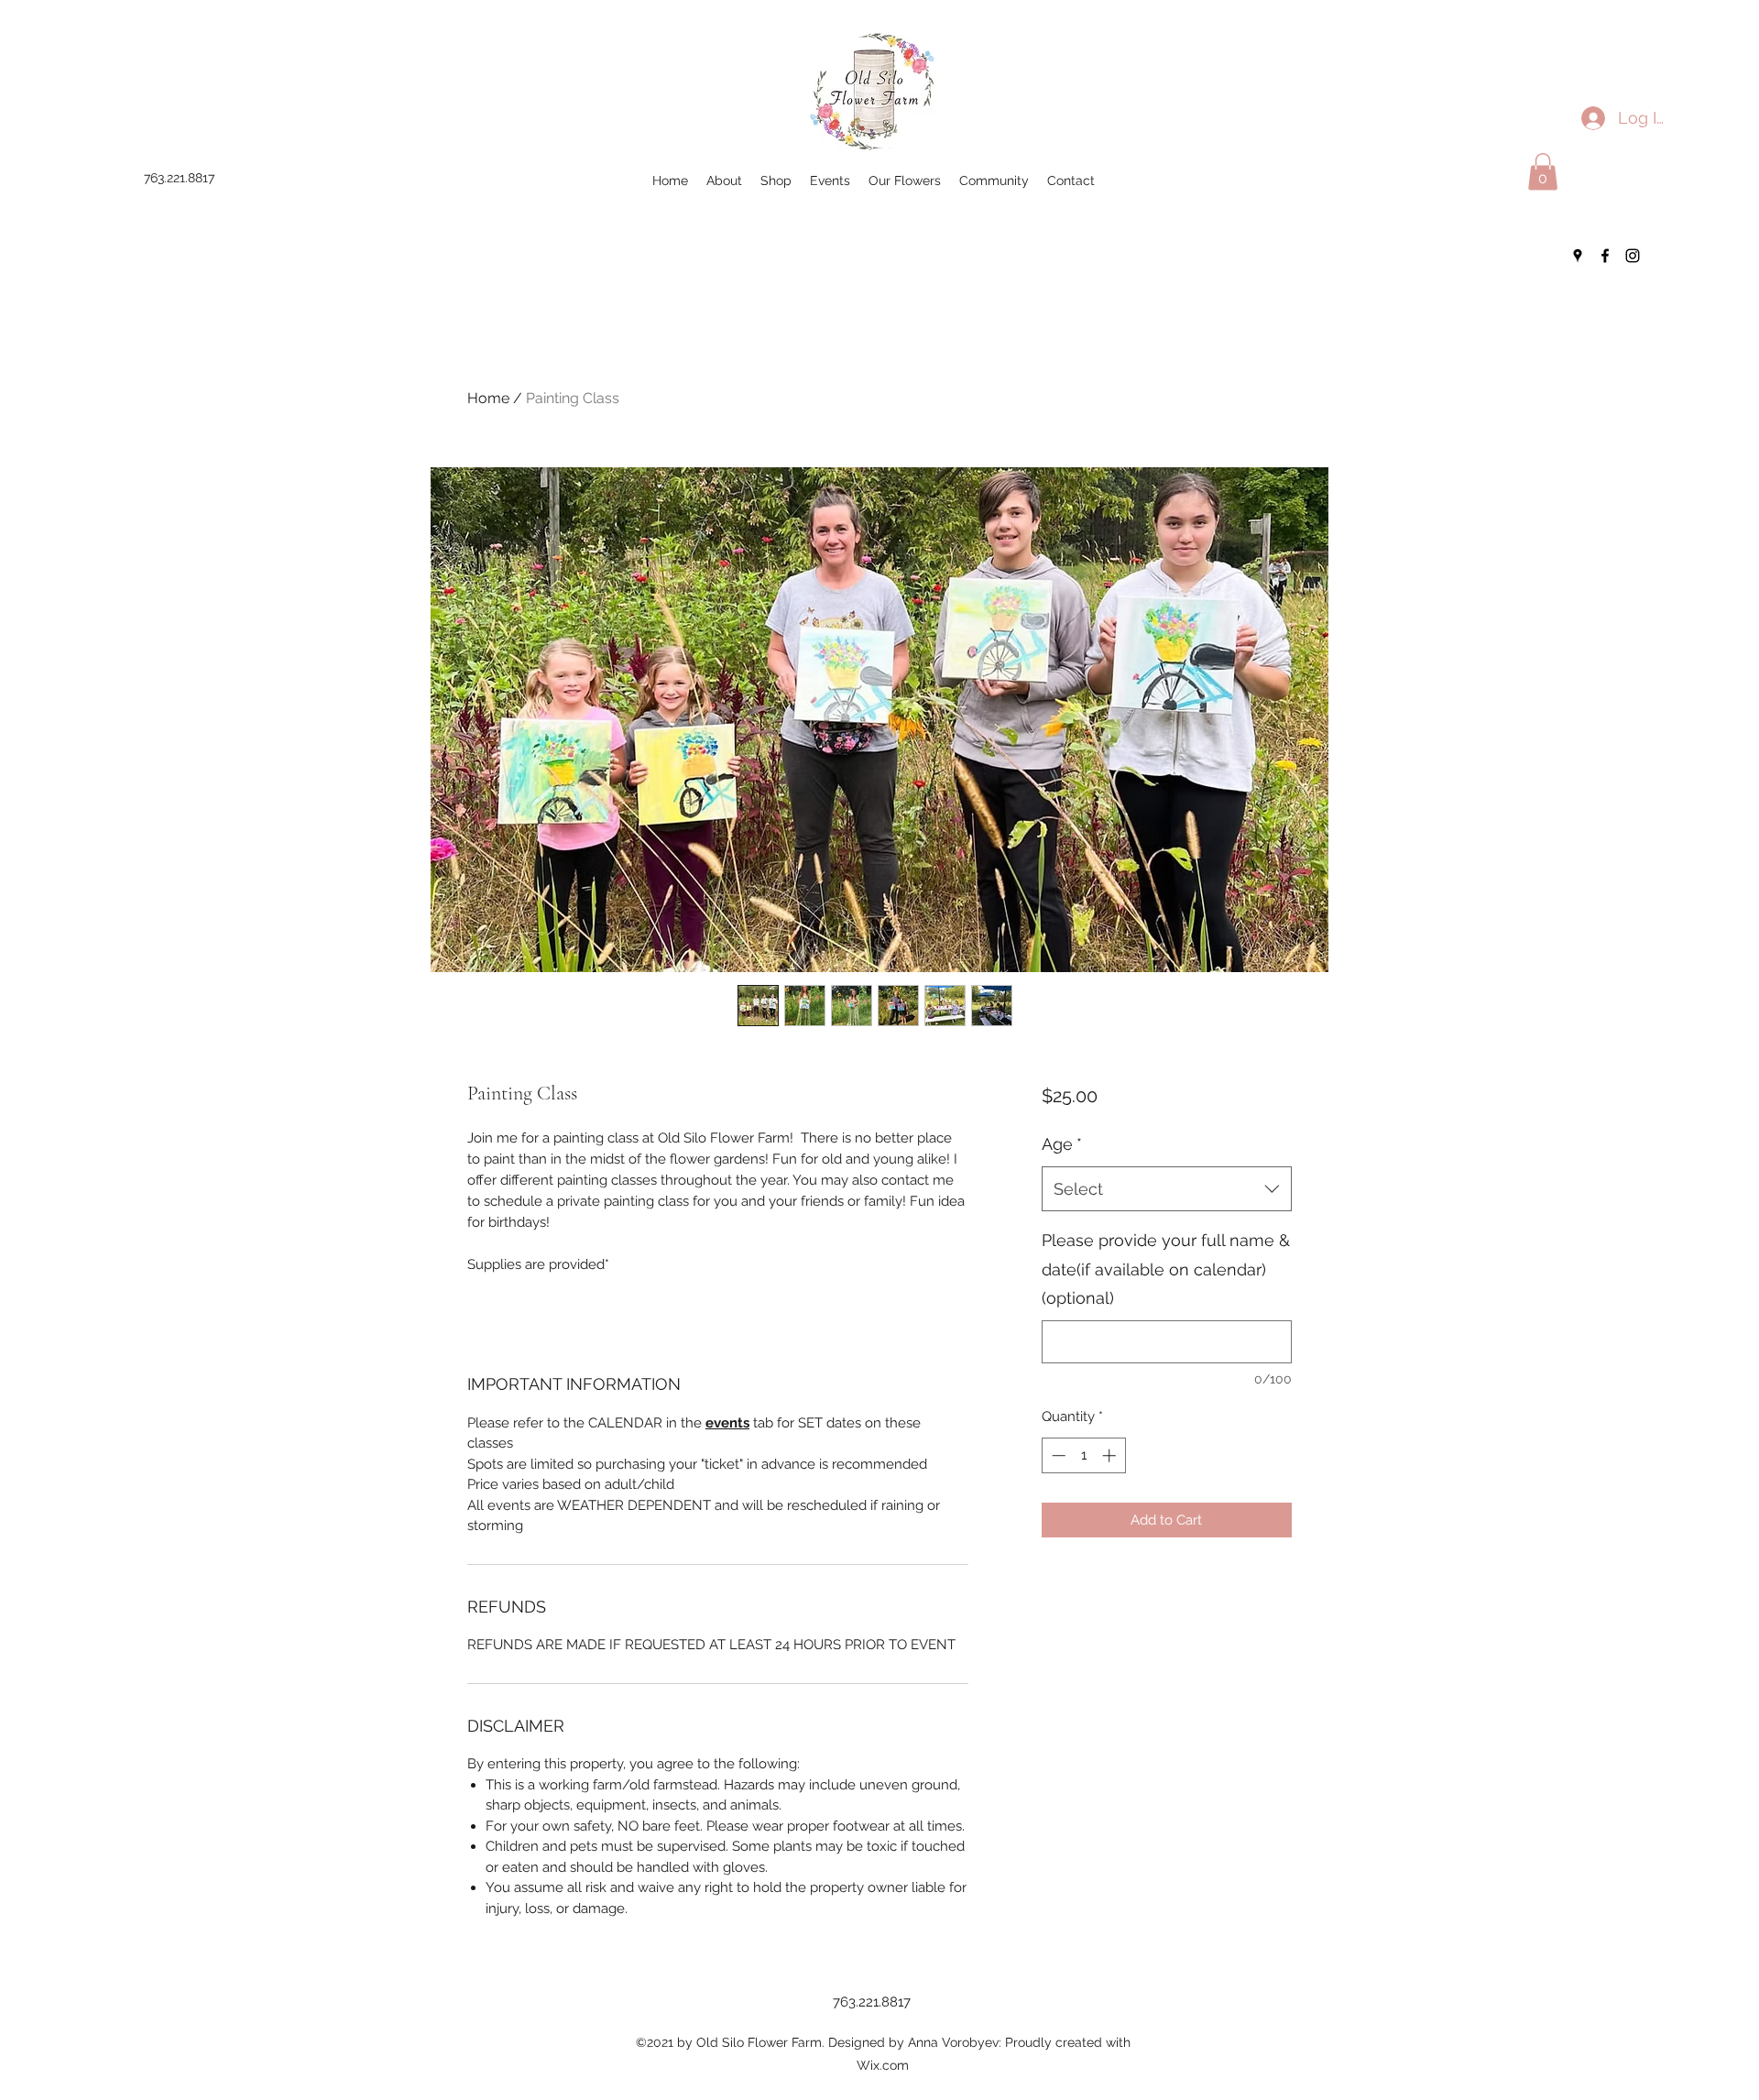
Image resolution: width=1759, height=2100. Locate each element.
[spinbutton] (1083, 1455)
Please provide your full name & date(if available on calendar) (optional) (1166, 1269)
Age (1062, 1144)
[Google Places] (1578, 256)
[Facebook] (1605, 256)
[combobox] (1167, 1189)
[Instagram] (1633, 256)
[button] (1543, 172)
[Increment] (1111, 1455)
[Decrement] (1057, 1455)
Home (488, 398)
